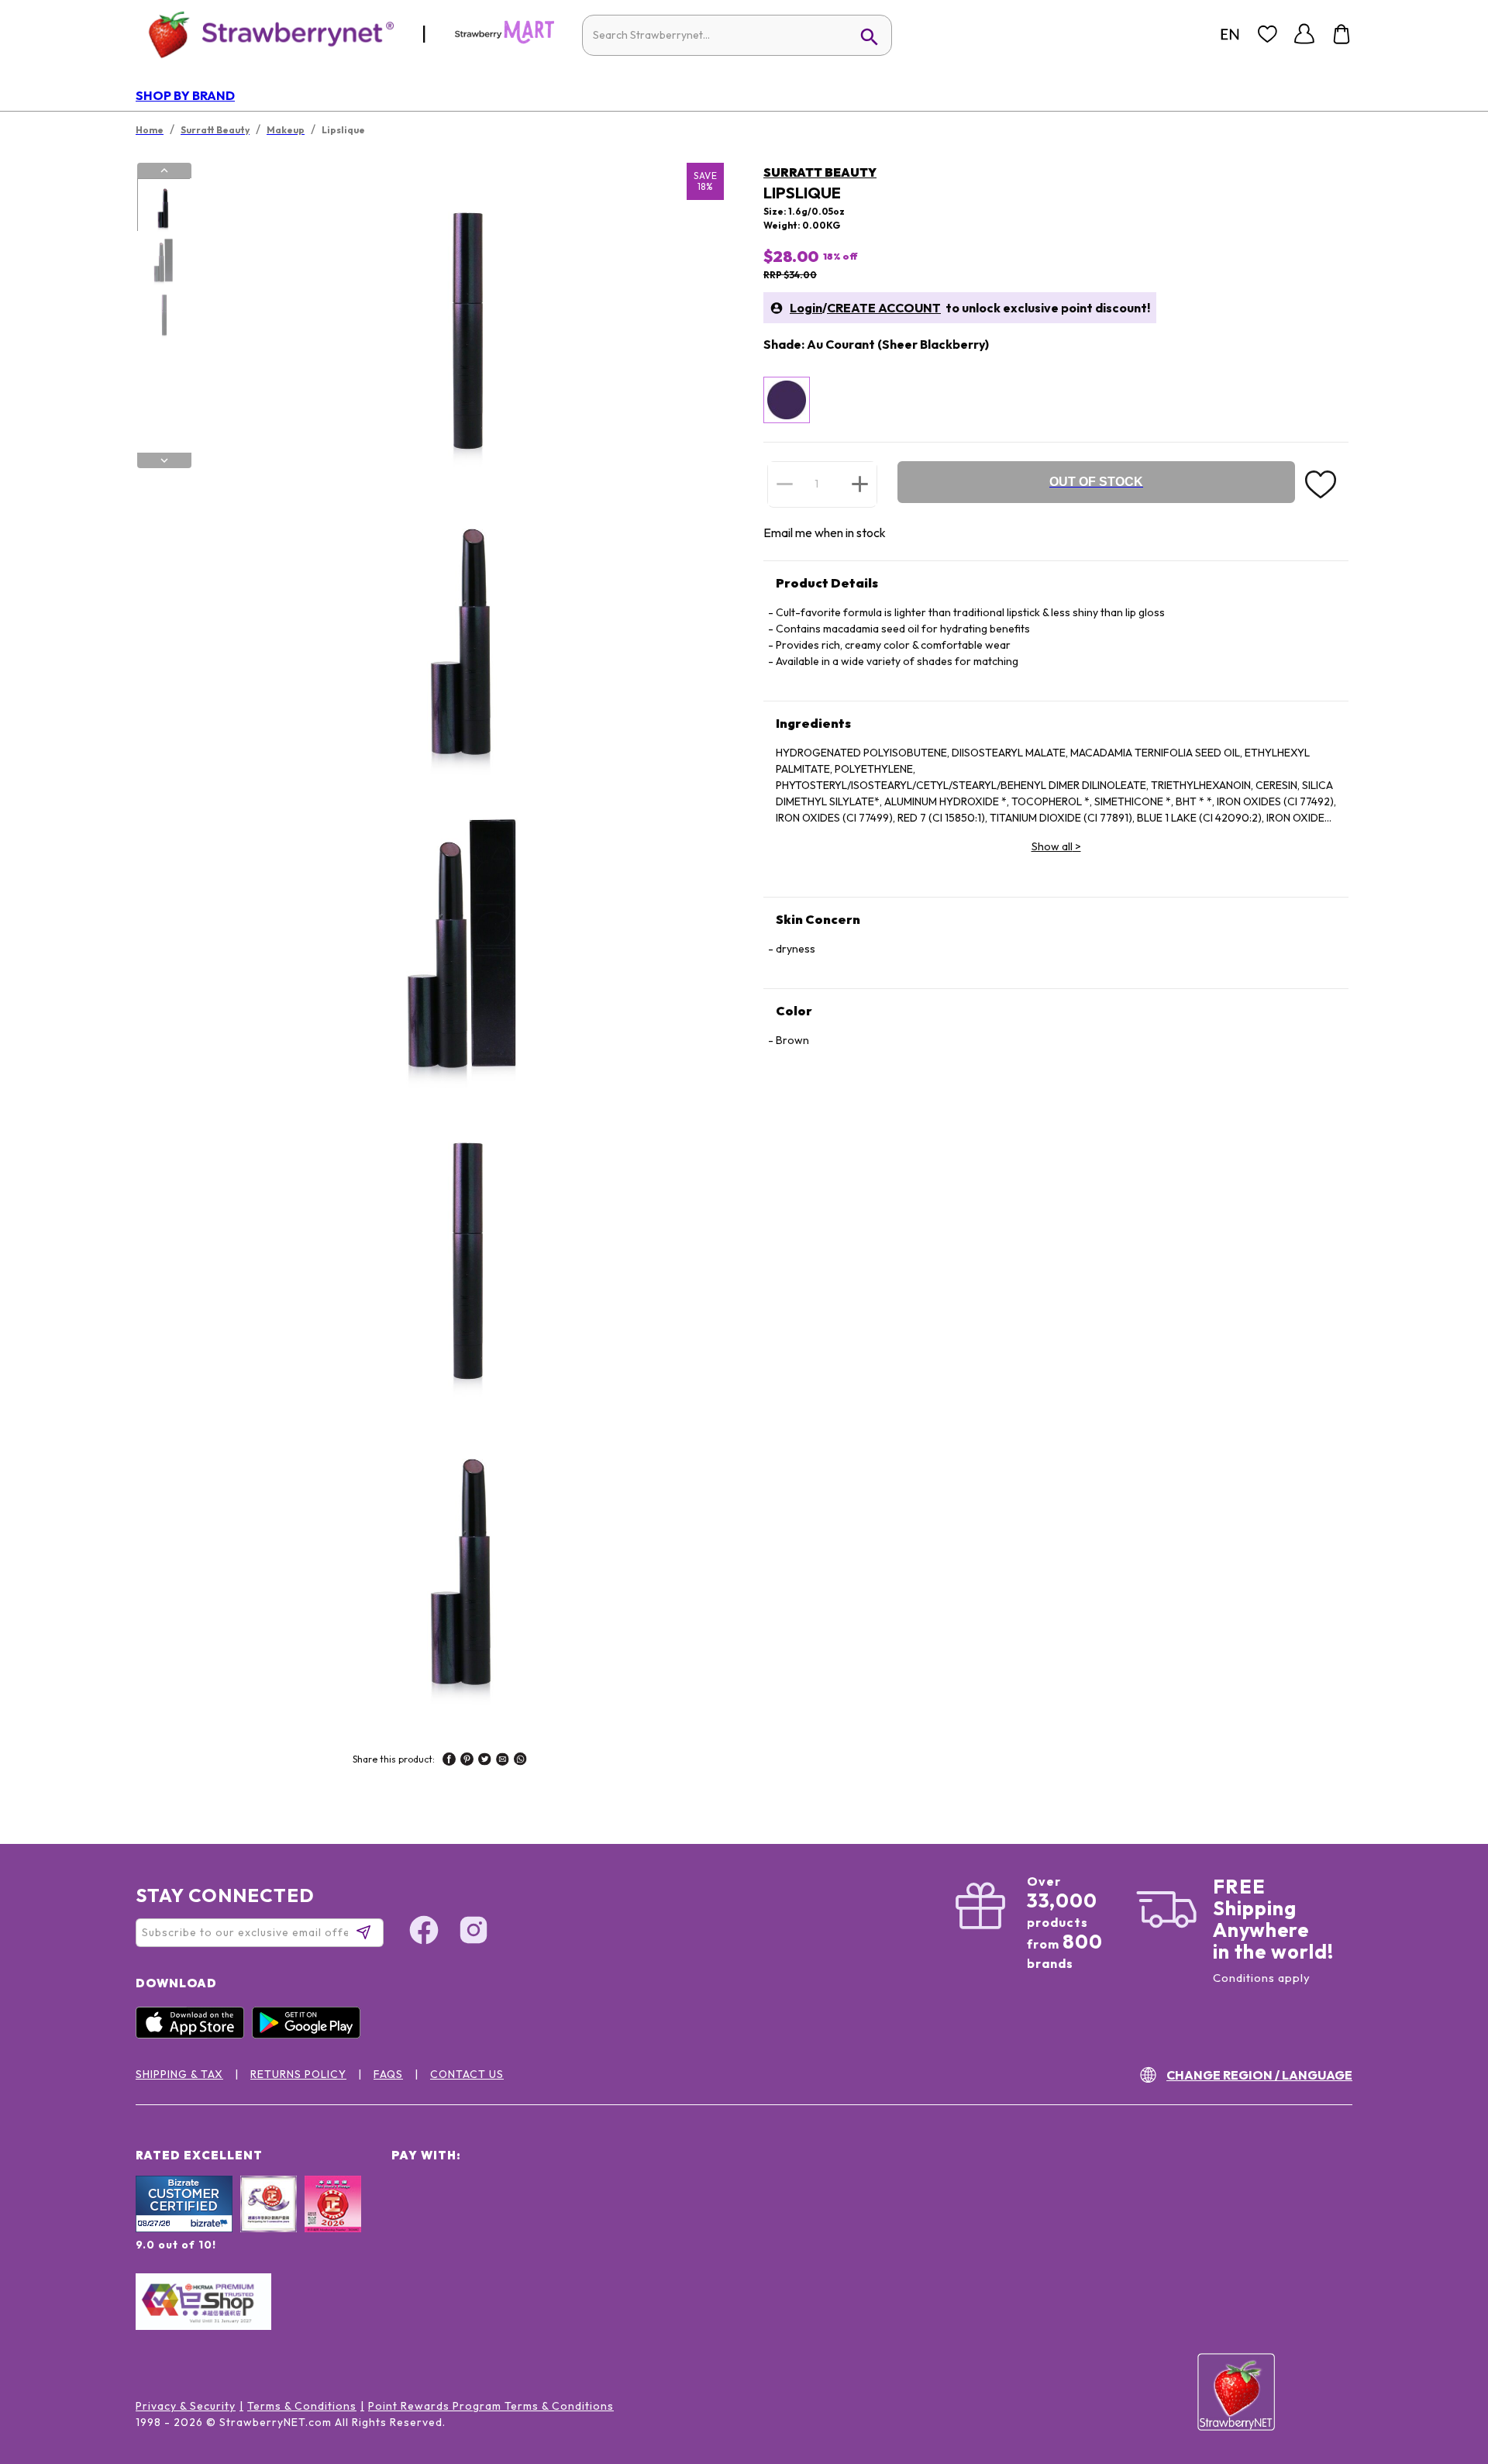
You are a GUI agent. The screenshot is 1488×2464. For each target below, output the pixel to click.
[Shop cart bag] (1342, 34)
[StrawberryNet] (265, 34)
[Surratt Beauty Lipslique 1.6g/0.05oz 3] (164, 312)
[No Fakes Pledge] (333, 2221)
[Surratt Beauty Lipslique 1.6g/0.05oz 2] (164, 259)
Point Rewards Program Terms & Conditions (491, 2406)
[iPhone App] (194, 2035)
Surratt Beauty (820, 172)
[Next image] (164, 460)
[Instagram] (474, 1932)
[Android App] (310, 2035)
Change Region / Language (1259, 2075)
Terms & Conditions (302, 2406)
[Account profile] (1304, 34)
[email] (503, 1761)
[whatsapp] (520, 1761)
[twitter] (485, 1761)
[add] (860, 484)
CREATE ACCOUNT (884, 308)
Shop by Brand (185, 95)
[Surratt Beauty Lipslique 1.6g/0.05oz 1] (164, 205)
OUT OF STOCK (1096, 482)
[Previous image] (164, 171)
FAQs (388, 2074)
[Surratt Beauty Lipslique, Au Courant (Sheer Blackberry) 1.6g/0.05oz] (787, 400)
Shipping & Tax (179, 2074)
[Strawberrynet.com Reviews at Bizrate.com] (184, 2228)
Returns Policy (298, 2074)
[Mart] (505, 40)
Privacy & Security (186, 2406)
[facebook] (449, 1761)
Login (806, 308)
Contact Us (467, 2074)
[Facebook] (424, 1932)
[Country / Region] (1230, 34)
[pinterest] (467, 1761)
